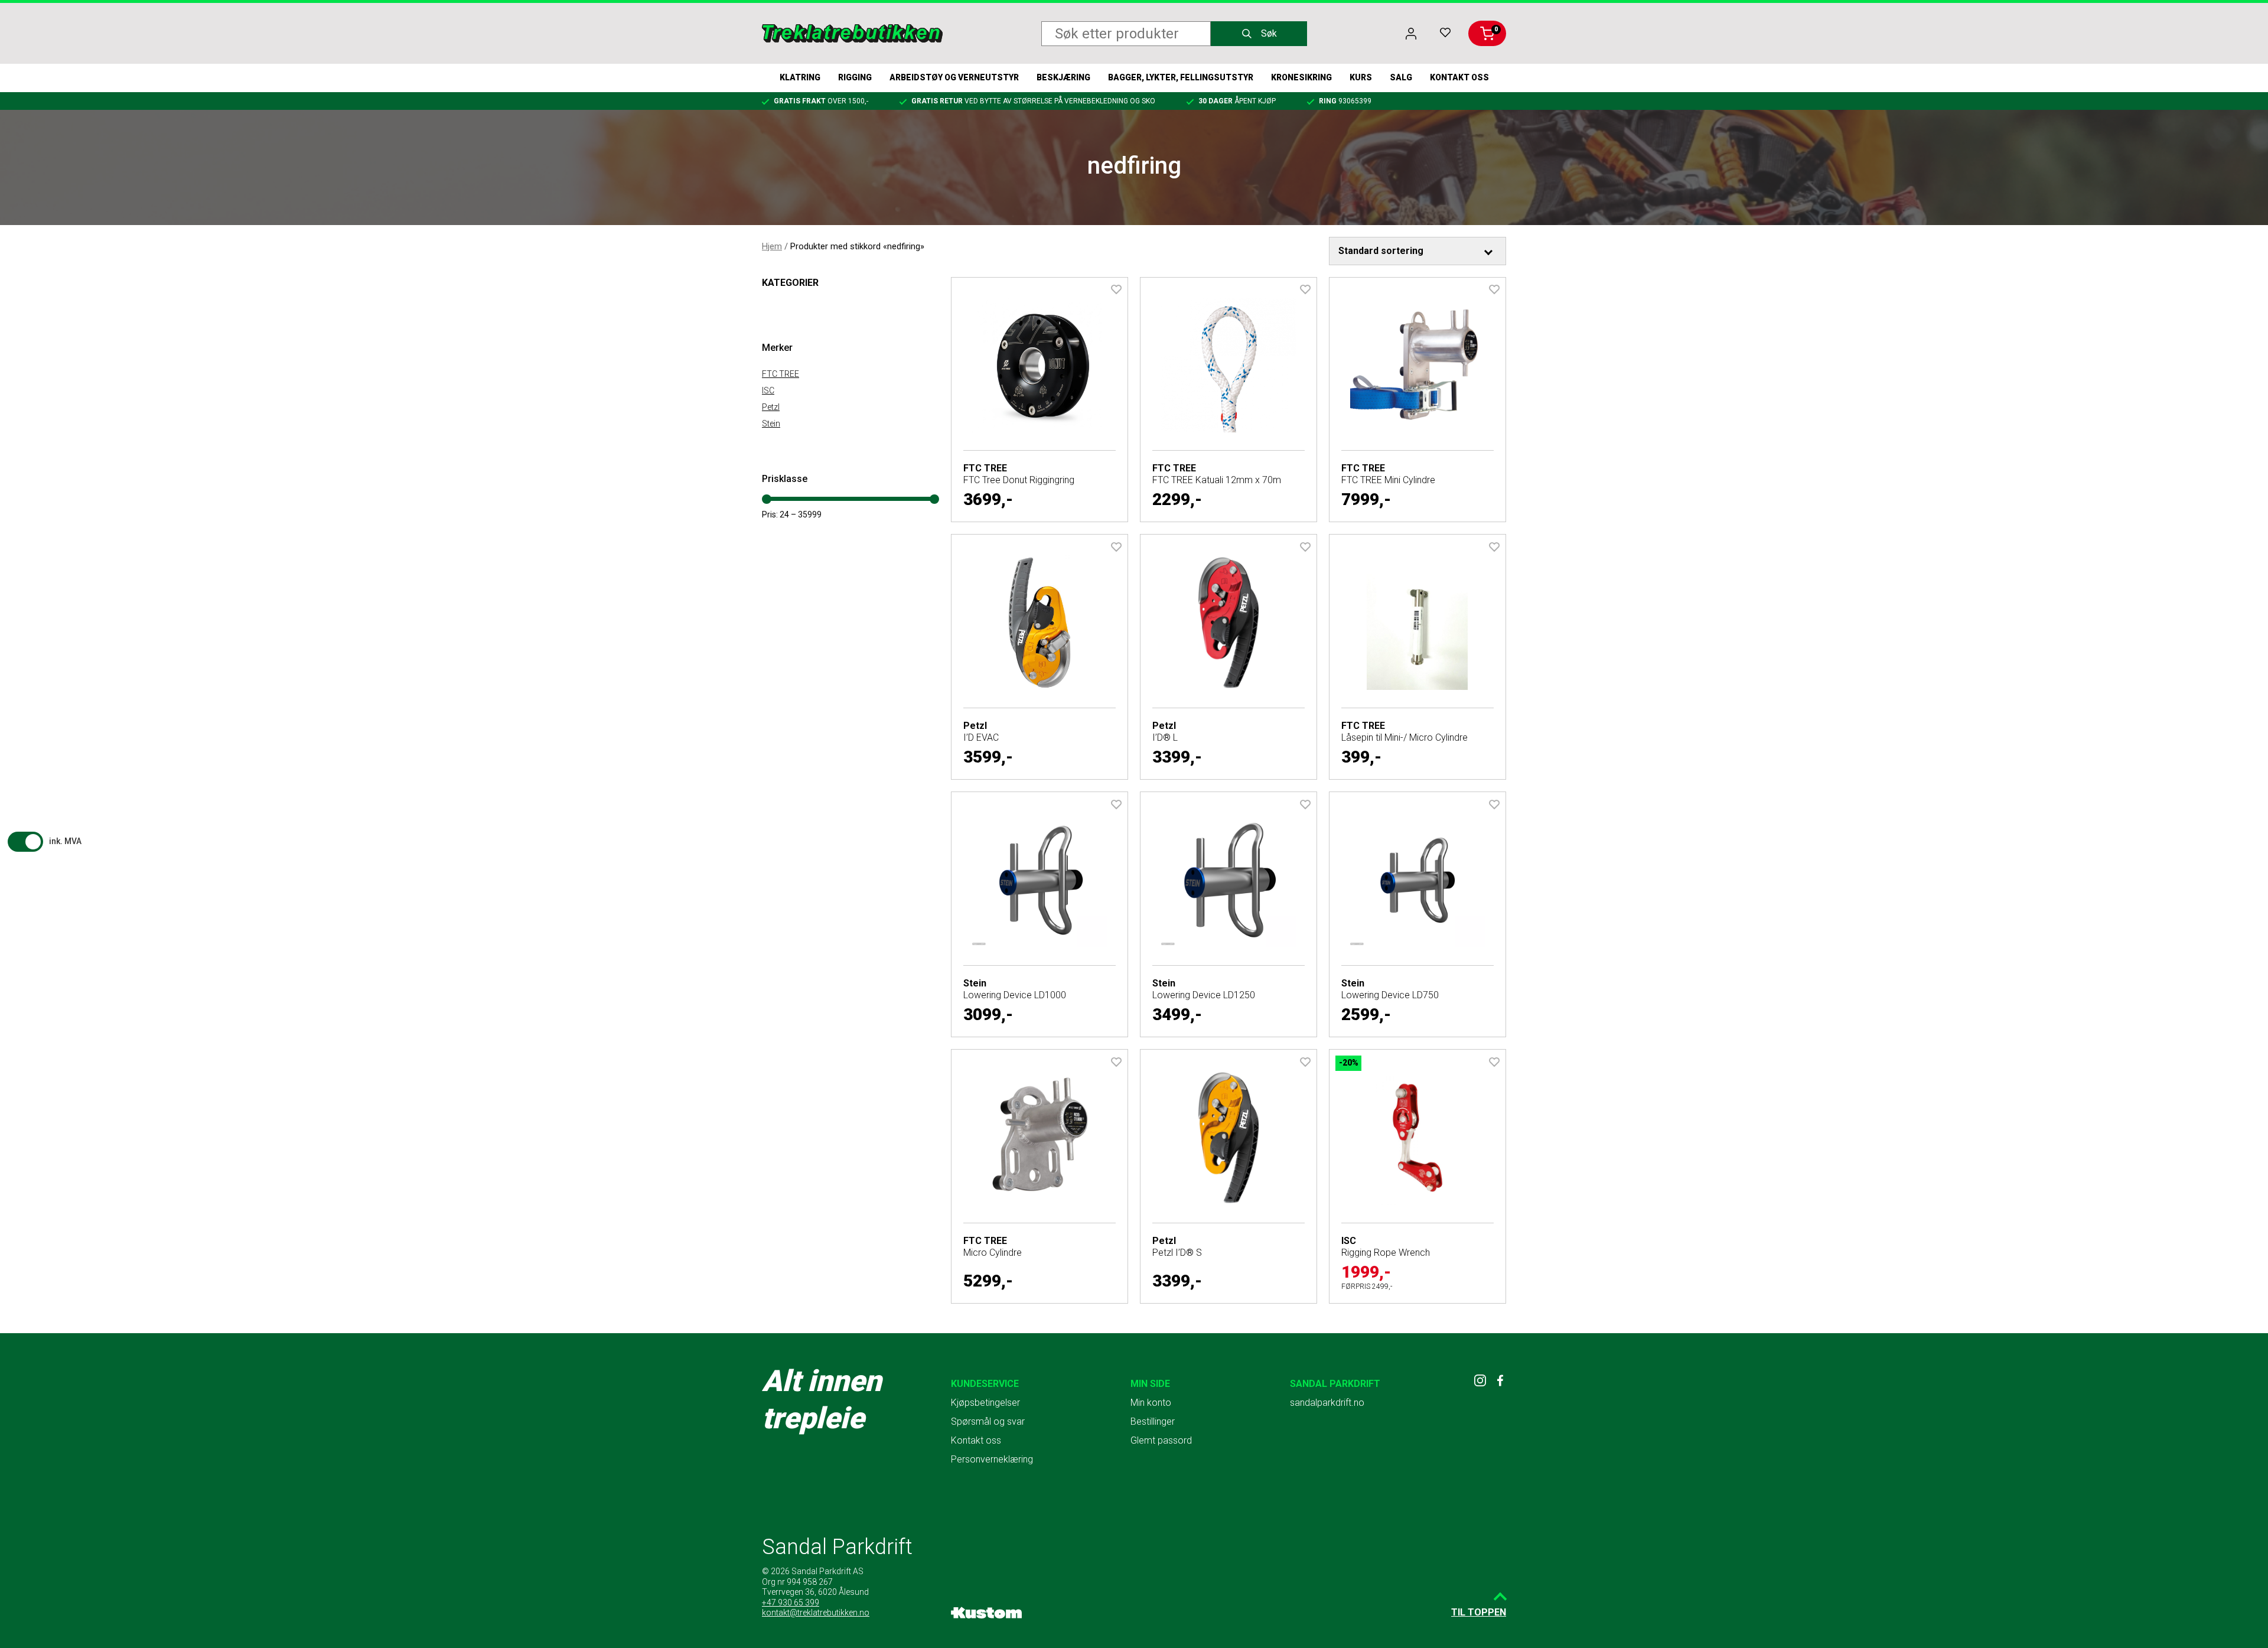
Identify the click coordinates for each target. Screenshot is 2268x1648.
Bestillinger (1153, 1421)
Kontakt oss (1459, 77)
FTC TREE (781, 374)
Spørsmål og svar (988, 1421)
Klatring (800, 77)
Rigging (855, 77)
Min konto (1151, 1403)
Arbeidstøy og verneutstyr (954, 77)
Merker (777, 348)
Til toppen (1479, 1612)
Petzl (771, 407)
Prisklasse (785, 479)
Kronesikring (1301, 77)
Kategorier (790, 283)
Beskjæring (1063, 77)
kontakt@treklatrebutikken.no (816, 1613)
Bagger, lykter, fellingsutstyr (1181, 77)
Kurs (1361, 77)
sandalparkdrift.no (1327, 1403)
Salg (1401, 77)
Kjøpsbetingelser (985, 1403)
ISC (768, 390)
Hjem (772, 246)
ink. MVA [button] (65, 841)
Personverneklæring (992, 1459)
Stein (771, 424)
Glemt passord (1161, 1440)
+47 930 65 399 (791, 1603)
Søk (1269, 33)
